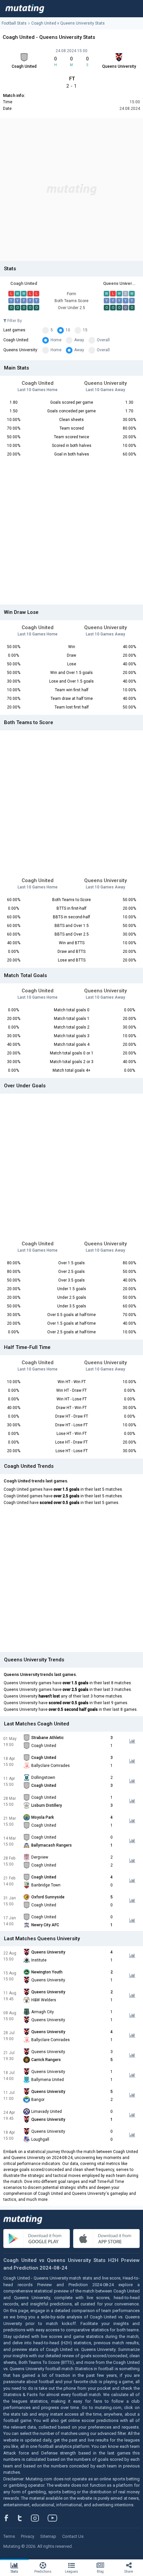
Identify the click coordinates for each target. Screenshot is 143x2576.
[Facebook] (10, 2518)
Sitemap (48, 2536)
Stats (14, 2572)
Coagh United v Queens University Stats (68, 23)
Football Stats (14, 23)
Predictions (43, 2572)
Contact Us (73, 2536)
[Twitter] (24, 2518)
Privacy (28, 2536)
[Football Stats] (25, 9)
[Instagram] (40, 2518)
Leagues (71, 2572)
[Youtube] (55, 2518)
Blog (100, 2572)
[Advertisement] (71, 190)
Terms (9, 2536)
